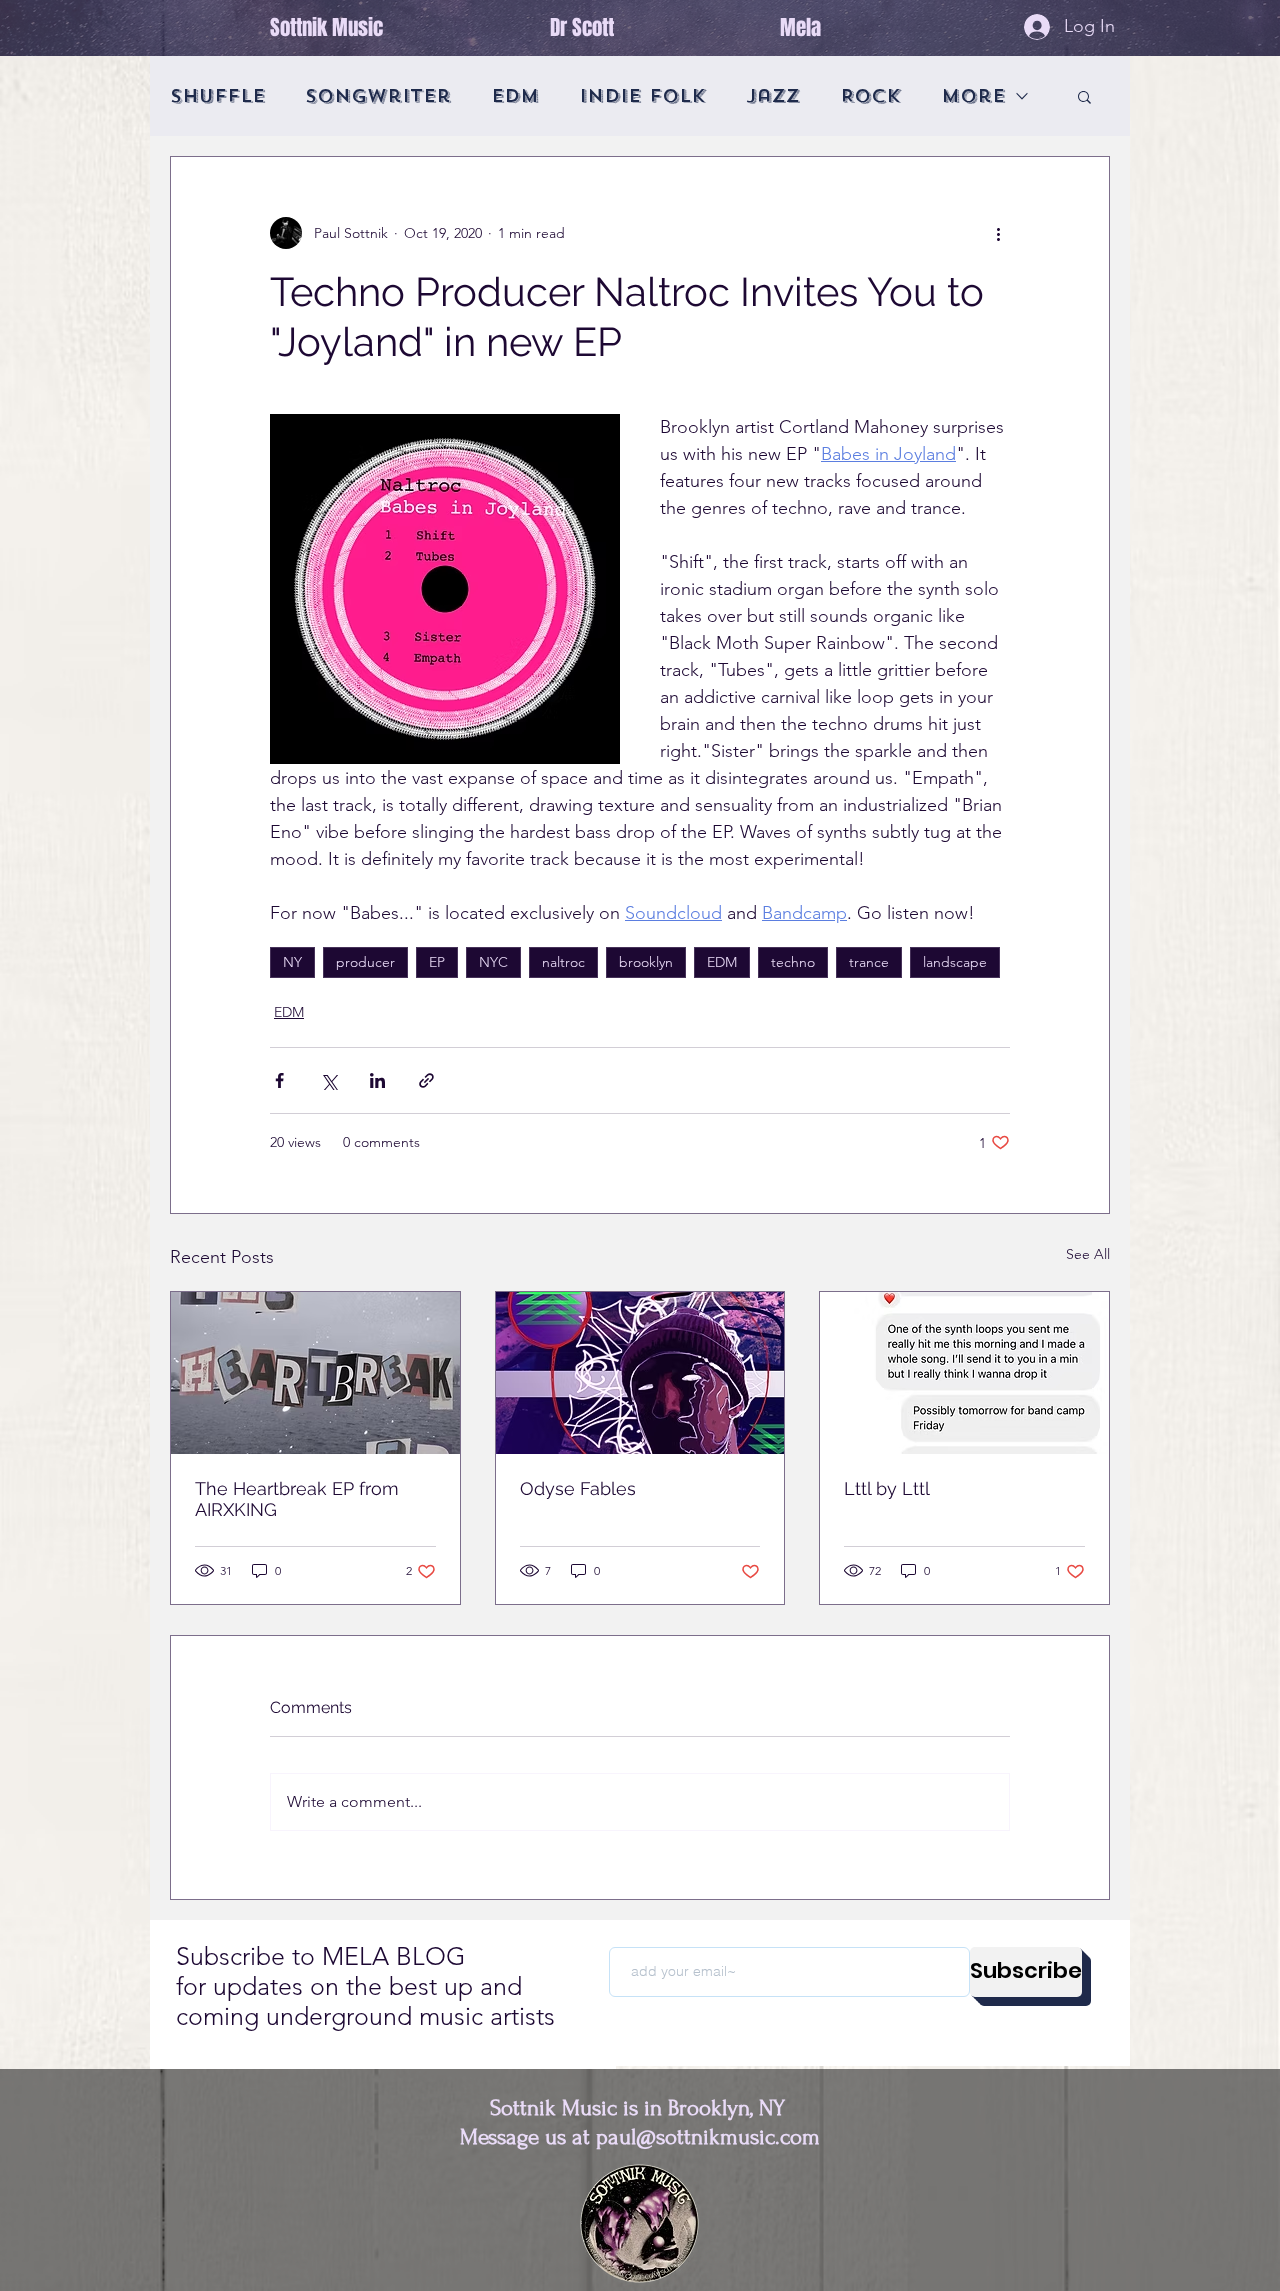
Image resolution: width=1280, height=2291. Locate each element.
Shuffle (217, 96)
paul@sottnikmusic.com (708, 2137)
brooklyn (646, 962)
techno (793, 962)
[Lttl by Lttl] (964, 1373)
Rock (870, 96)
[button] (1084, 96)
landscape (955, 962)
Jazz (773, 96)
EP (437, 962)
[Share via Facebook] (279, 1080)
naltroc (563, 962)
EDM (515, 96)
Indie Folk (642, 96)
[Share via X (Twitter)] (328, 1080)
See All (1088, 1254)
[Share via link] (426, 1080)
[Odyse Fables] (640, 1373)
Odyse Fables (578, 1488)
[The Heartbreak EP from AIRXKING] (315, 1373)
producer (365, 962)
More (973, 96)
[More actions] (998, 233)
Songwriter (378, 96)
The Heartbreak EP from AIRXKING (297, 1499)
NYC (493, 962)
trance (869, 962)
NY (292, 962)
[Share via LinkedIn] (377, 1080)
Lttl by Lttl (887, 1488)
